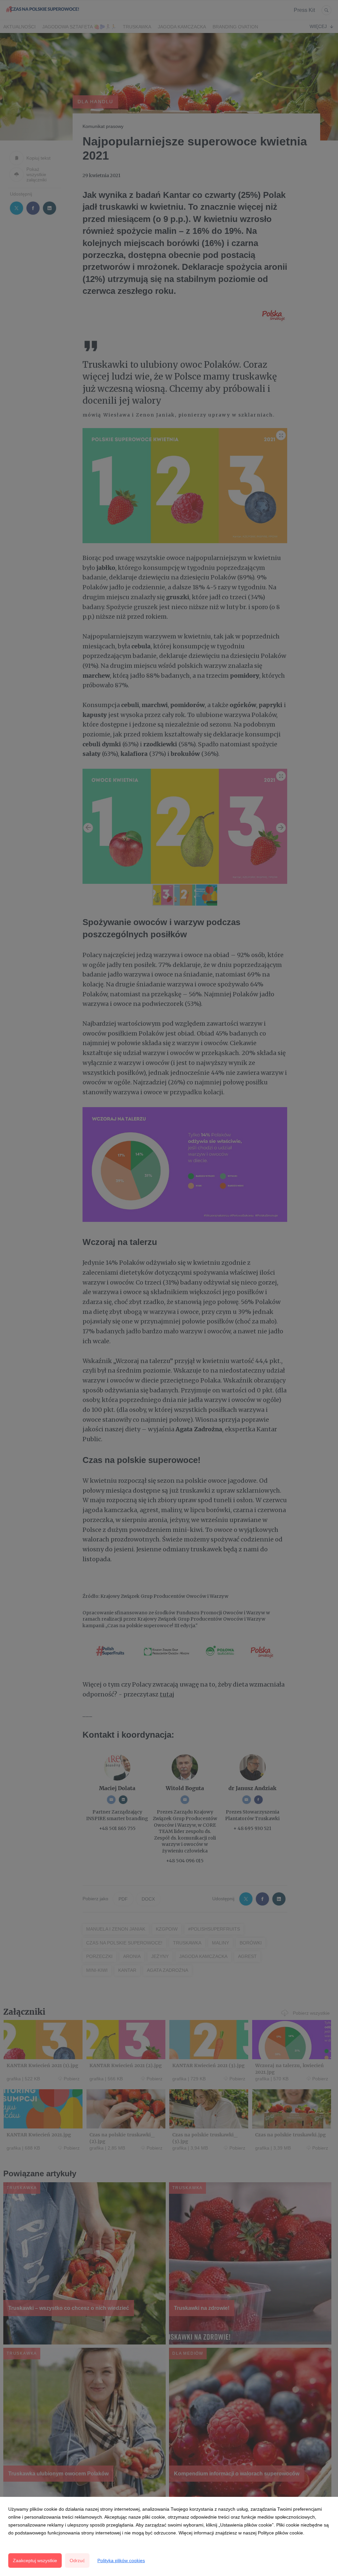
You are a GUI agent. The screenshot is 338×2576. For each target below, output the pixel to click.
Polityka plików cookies (121, 2560)
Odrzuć (77, 2560)
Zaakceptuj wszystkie (35, 2560)
